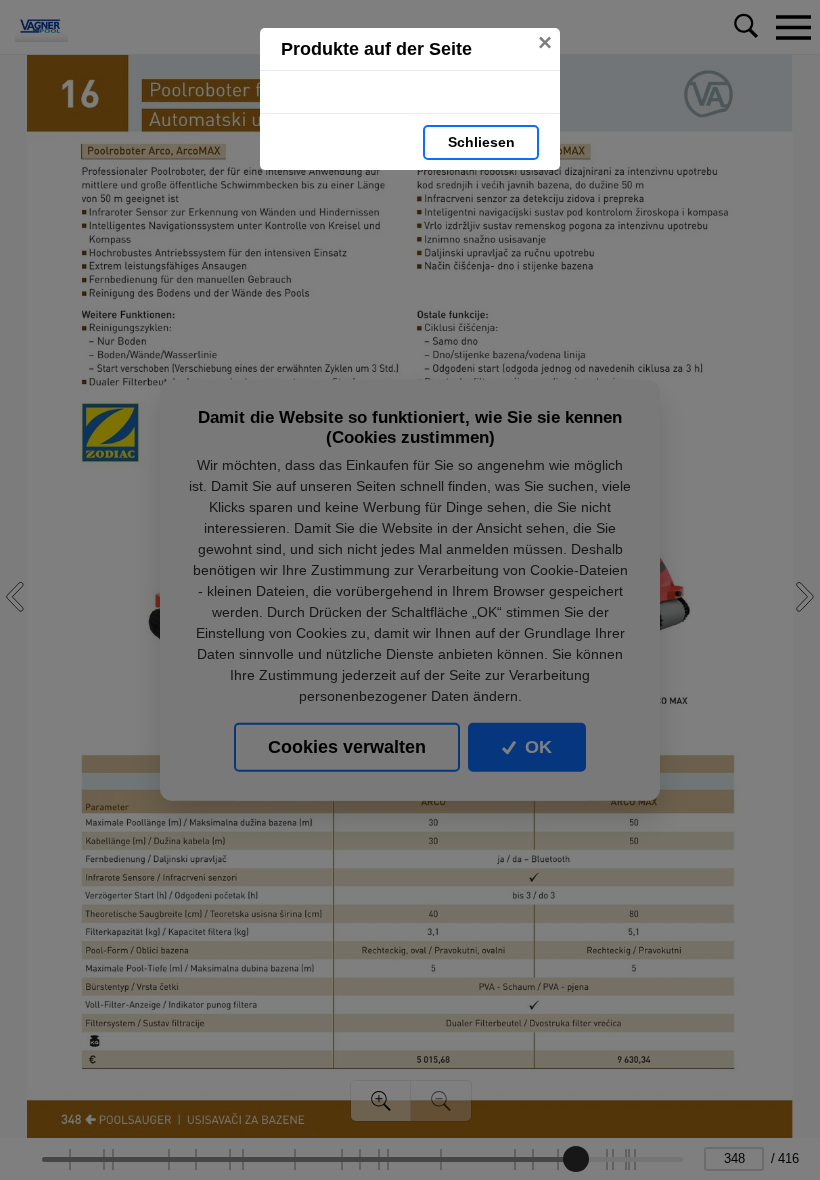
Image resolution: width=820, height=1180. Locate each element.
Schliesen (481, 142)
